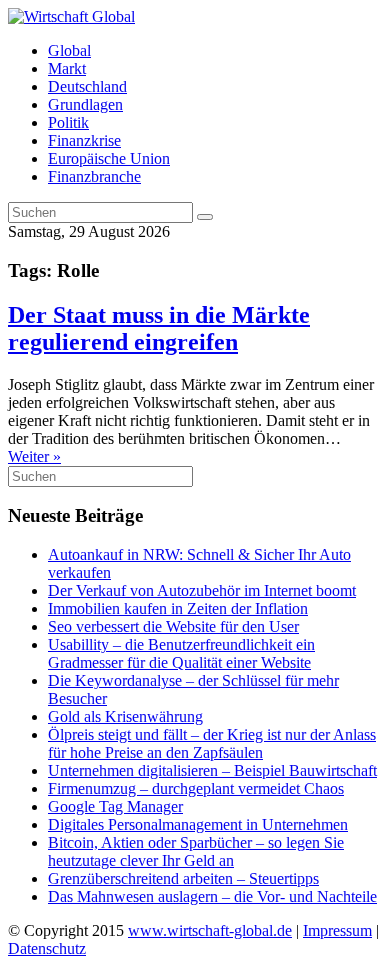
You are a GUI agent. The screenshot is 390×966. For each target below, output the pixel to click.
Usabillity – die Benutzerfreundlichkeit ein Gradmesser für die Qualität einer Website (181, 653)
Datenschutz (47, 948)
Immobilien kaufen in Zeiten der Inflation (178, 608)
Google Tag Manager (115, 806)
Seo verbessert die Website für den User (173, 626)
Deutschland (87, 86)
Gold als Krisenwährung (125, 716)
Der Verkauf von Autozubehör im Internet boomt (202, 590)
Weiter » (34, 456)
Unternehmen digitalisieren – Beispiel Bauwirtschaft (212, 770)
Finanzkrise (84, 140)
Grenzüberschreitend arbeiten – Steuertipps (183, 878)
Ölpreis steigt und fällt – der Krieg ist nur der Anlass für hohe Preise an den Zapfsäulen (212, 743)
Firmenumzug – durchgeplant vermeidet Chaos (196, 788)
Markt (67, 68)
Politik (68, 122)
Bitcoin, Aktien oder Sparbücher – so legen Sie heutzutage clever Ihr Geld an (196, 851)
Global (69, 50)
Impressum (337, 930)
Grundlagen (85, 104)
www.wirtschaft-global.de (210, 930)
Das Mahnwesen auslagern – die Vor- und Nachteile (212, 896)
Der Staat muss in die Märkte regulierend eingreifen (159, 328)
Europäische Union (109, 158)
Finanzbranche (94, 176)
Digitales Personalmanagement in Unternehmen (198, 824)
